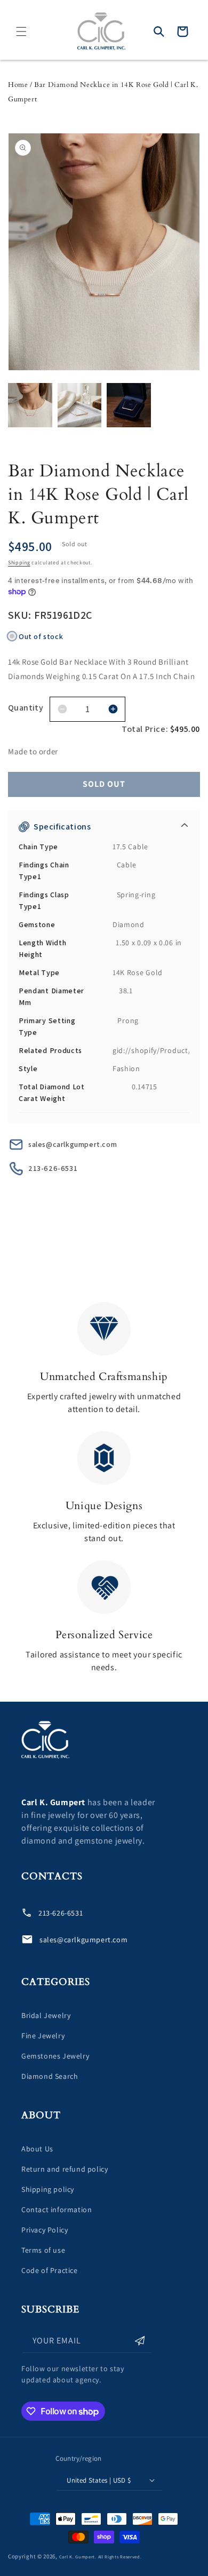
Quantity (26, 708)
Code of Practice (50, 2270)
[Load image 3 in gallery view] (129, 405)
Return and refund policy (65, 2169)
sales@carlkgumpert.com (73, 1144)
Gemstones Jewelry (55, 2056)
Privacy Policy (45, 2230)
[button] (21, 31)
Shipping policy (48, 2189)
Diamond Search (50, 2076)
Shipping (19, 563)
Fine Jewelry (43, 2036)
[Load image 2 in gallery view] (80, 405)
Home (18, 85)
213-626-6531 (53, 1168)
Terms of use (43, 2250)
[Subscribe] (140, 2341)
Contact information (57, 2210)
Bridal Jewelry (46, 2015)
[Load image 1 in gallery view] (30, 405)
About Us (37, 2149)
